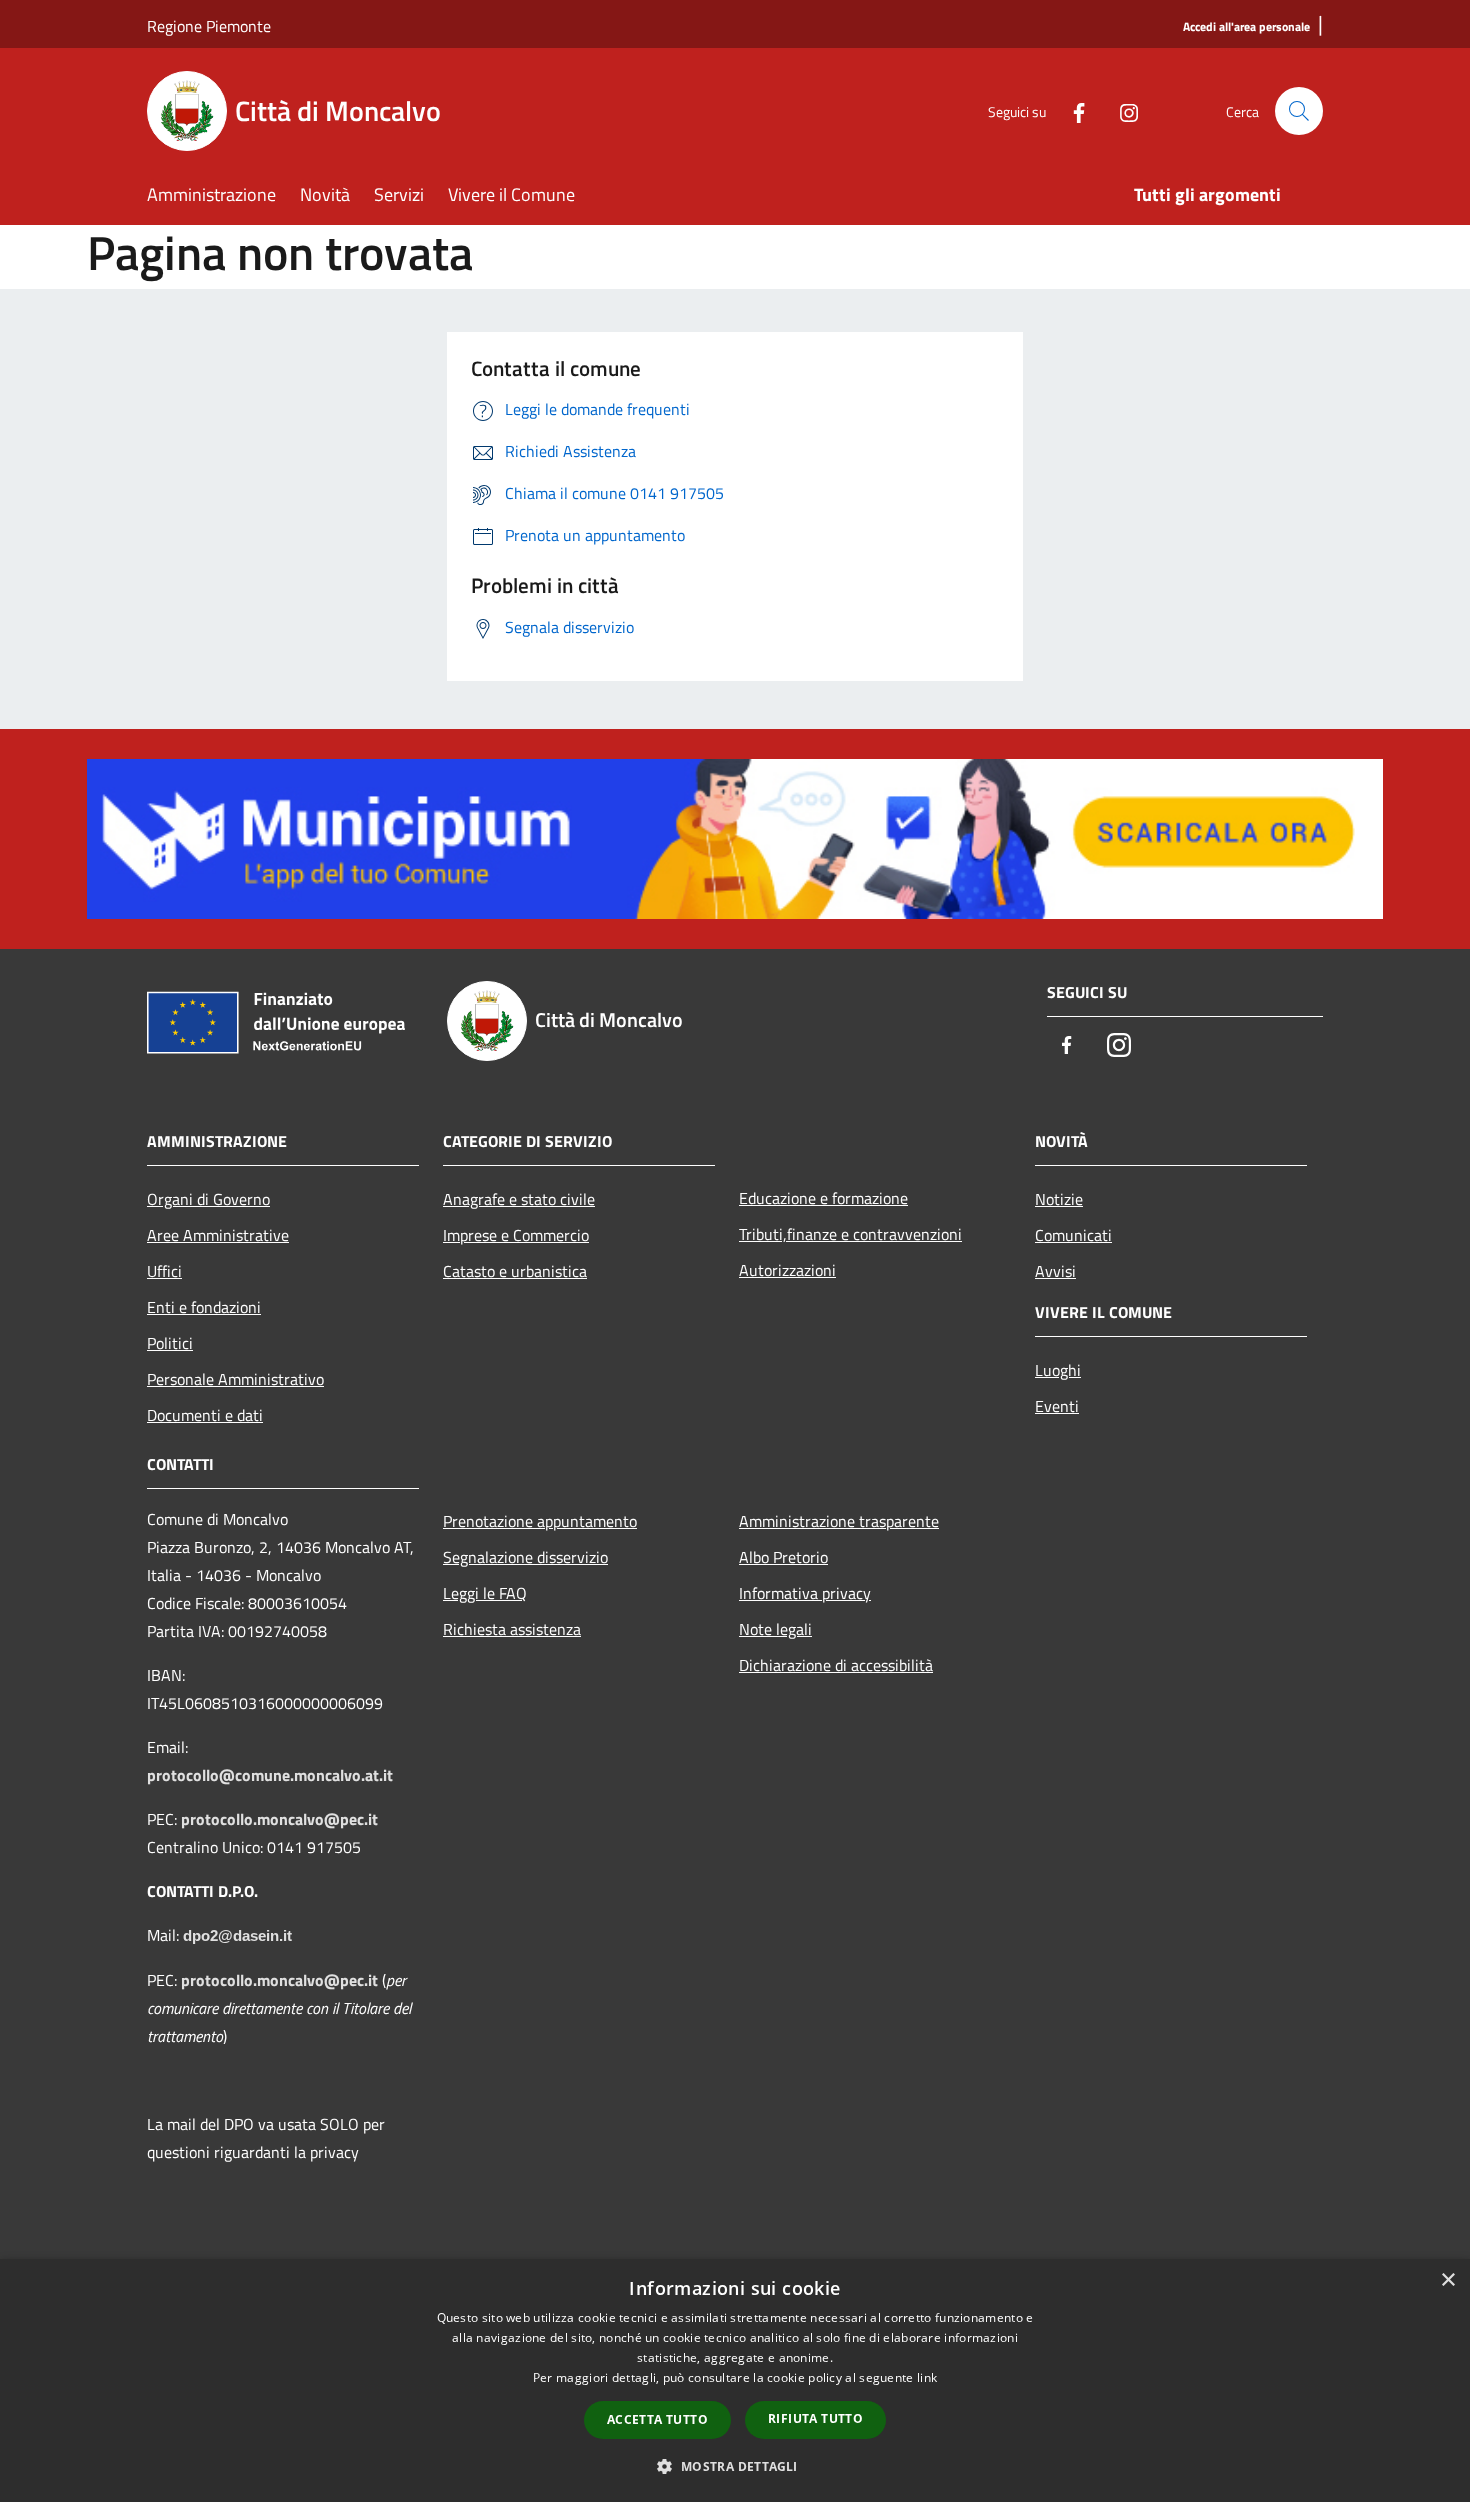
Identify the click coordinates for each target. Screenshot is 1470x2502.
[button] (734, 2466)
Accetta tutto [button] (657, 2419)
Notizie (1059, 1199)
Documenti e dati (205, 1415)
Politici (170, 1343)
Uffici (164, 1271)
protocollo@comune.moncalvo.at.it (270, 1775)
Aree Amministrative (218, 1235)
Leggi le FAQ (485, 1593)
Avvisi (1055, 1271)
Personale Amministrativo (235, 1379)
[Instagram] (1121, 110)
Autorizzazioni (787, 1270)
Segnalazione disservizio (525, 1557)
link (927, 2377)
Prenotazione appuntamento (540, 1521)
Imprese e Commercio (516, 1235)
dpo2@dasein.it (237, 1936)
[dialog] (735, 2380)
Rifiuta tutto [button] (815, 2418)
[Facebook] (1071, 110)
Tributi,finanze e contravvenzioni (850, 1234)
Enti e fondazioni (204, 1307)
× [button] (1447, 2280)
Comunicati (1073, 1235)
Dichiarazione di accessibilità (836, 1665)
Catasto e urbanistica (515, 1271)
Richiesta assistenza (512, 1629)
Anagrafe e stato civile (519, 1199)
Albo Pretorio (783, 1557)
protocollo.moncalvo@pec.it (279, 1819)
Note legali (775, 1629)
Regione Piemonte (209, 26)
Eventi (1057, 1406)
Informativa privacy (805, 1593)
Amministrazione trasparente (839, 1521)
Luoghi (1058, 1370)
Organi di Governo (208, 1199)
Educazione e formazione (823, 1198)
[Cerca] (1299, 111)
